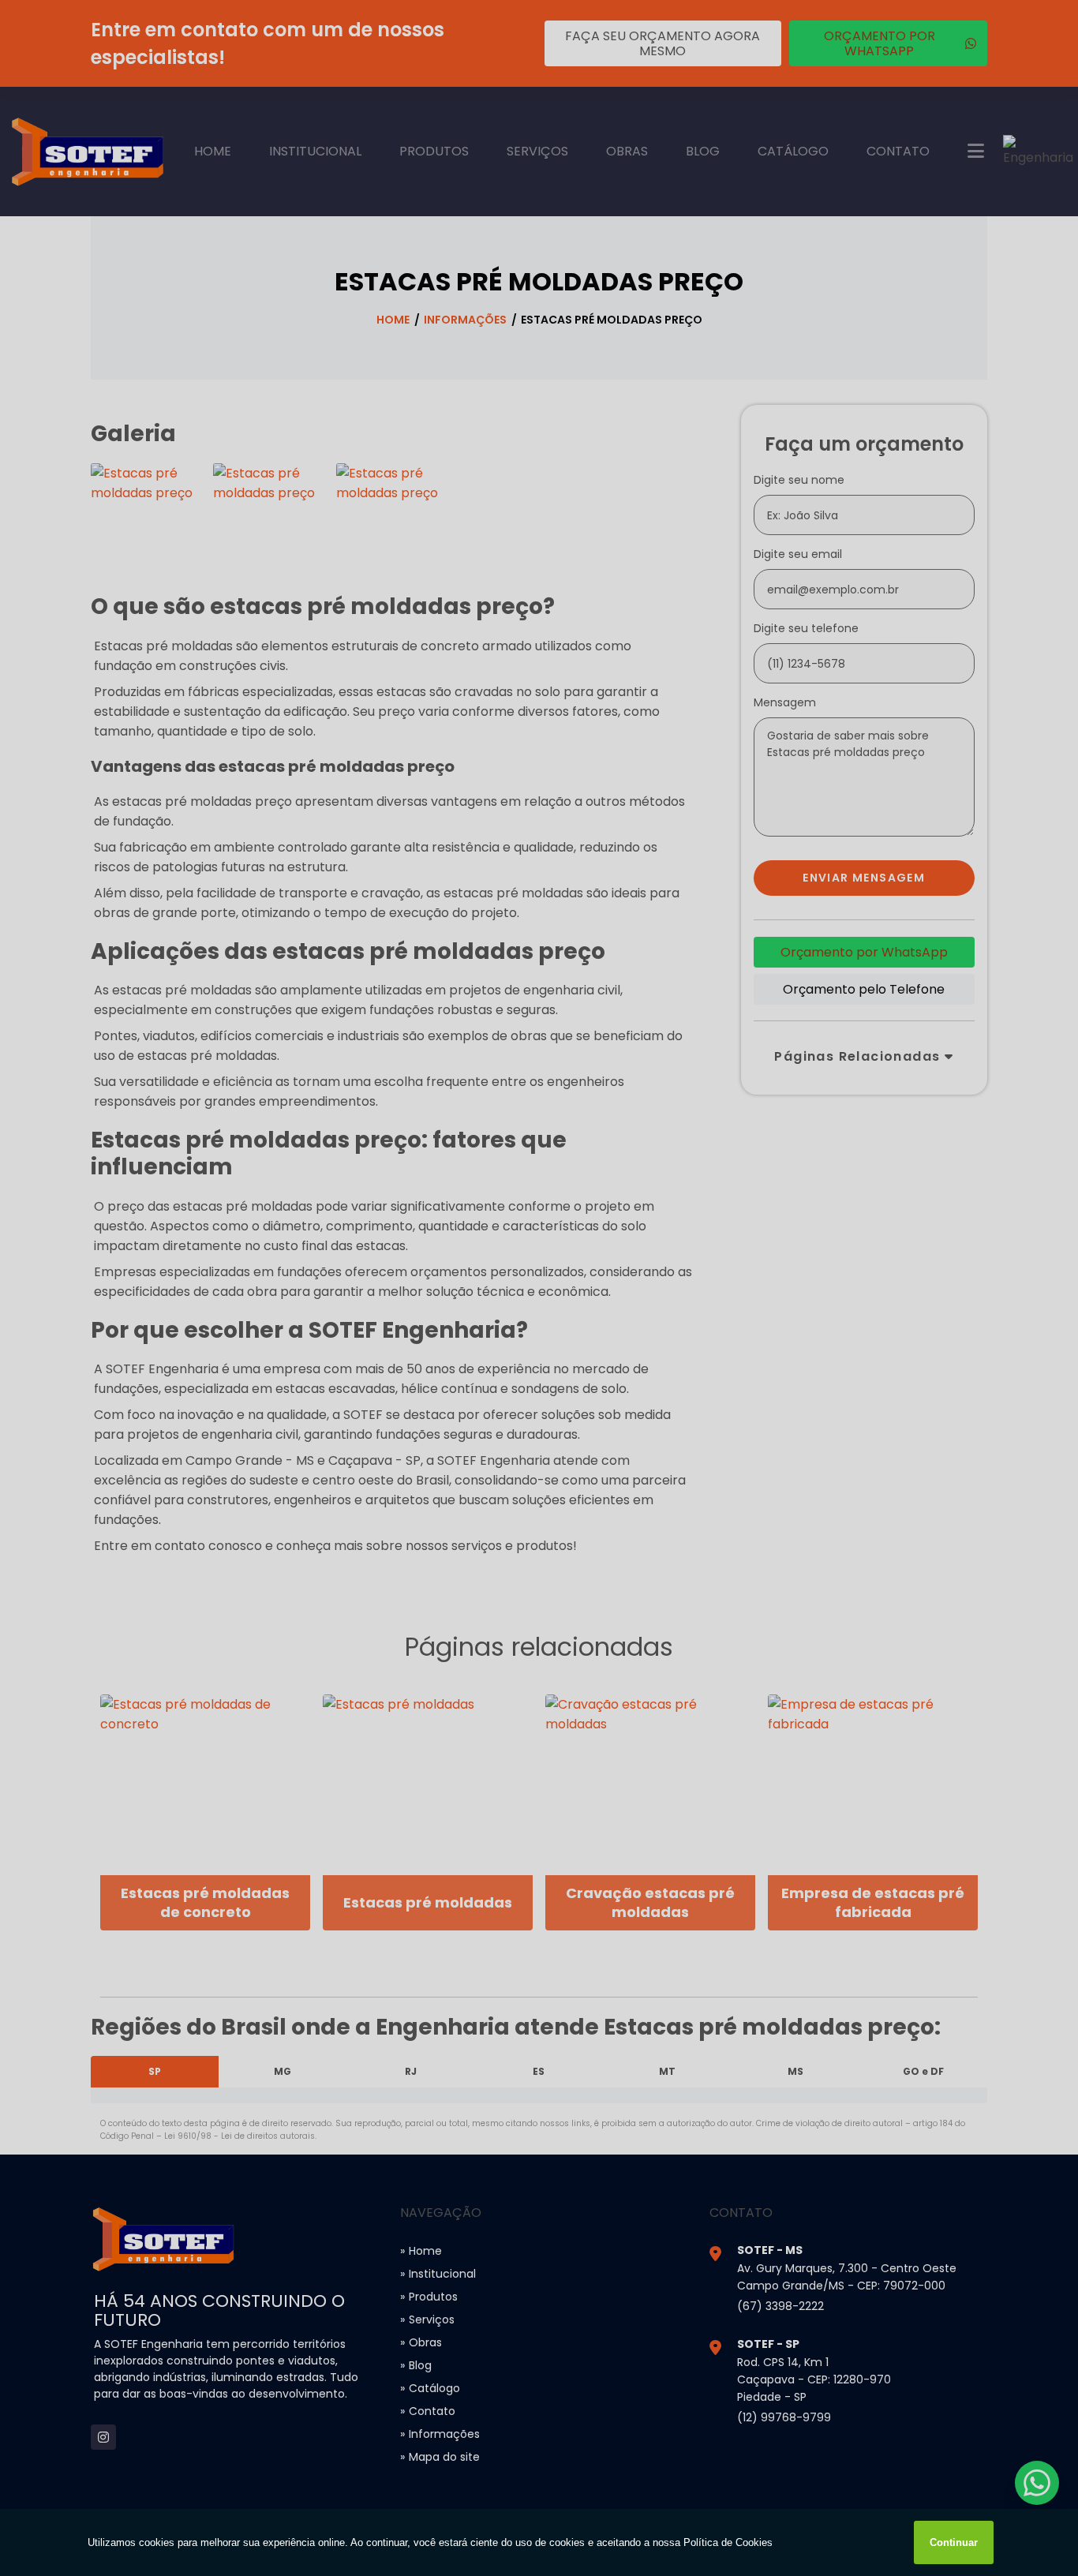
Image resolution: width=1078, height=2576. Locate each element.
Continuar (954, 2542)
